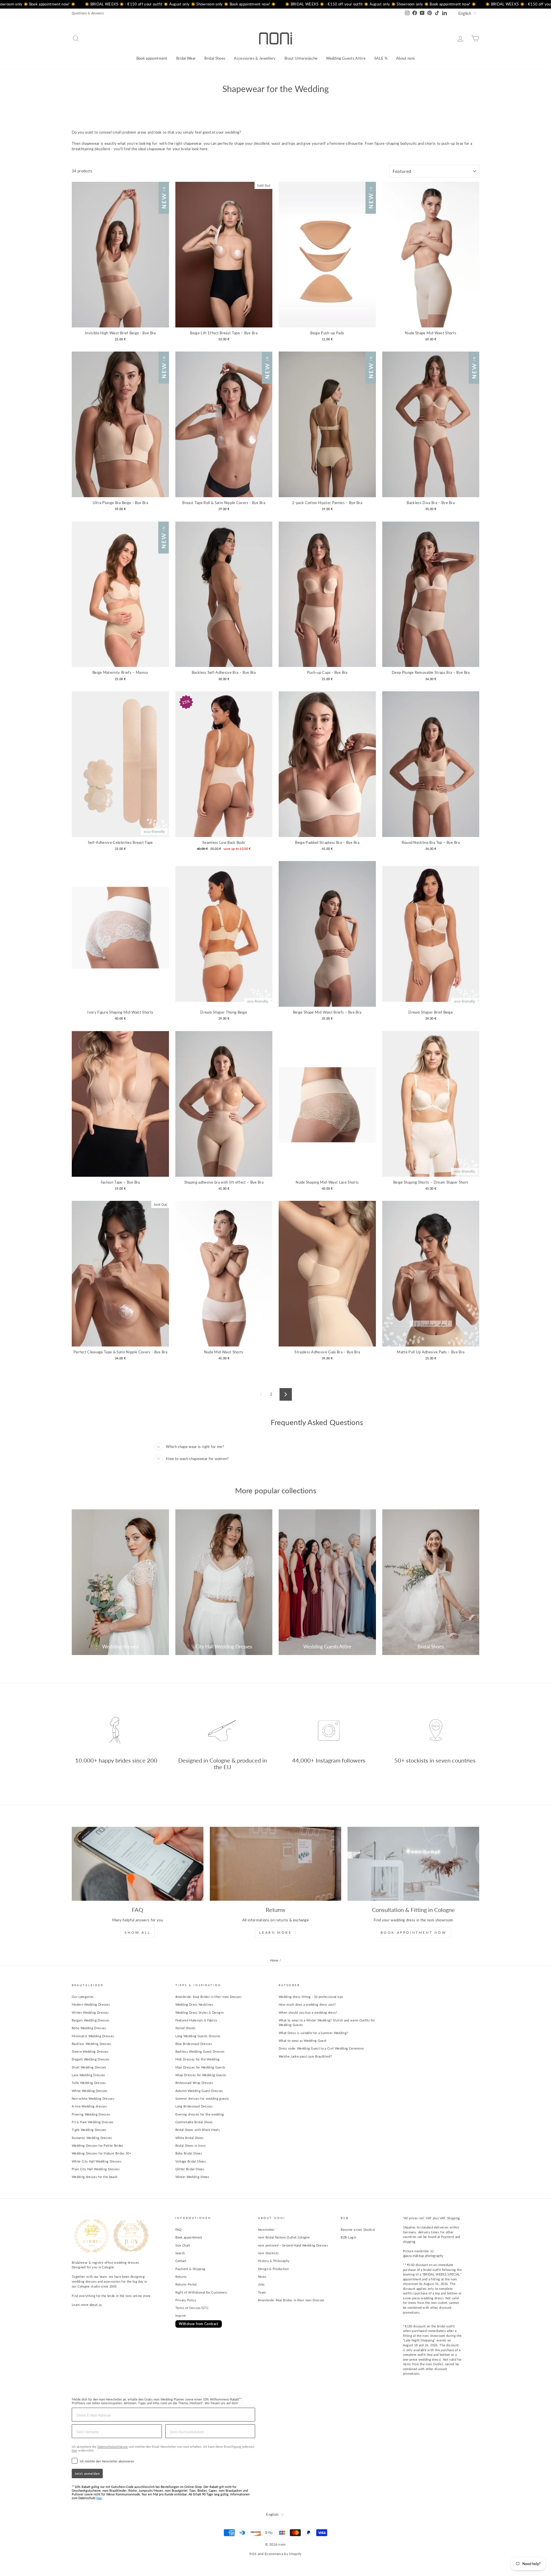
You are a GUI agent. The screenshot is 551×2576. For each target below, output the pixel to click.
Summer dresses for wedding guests (202, 2098)
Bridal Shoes (215, 58)
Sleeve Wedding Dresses (90, 2051)
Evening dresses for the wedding (200, 2114)
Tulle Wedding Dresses (89, 2083)
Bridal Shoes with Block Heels (198, 2130)
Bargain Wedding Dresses (91, 2020)
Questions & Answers (88, 13)
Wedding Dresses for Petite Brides (98, 2145)
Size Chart (183, 2245)
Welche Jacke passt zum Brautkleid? (305, 2056)
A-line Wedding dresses (89, 2106)
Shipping (454, 2218)
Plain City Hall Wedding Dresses (96, 2169)
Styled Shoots (186, 2028)
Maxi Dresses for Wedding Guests (200, 2067)
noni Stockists (268, 2253)
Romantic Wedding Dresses (92, 2138)
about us (96, 2305)
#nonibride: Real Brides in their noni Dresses (209, 1997)
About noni (405, 58)
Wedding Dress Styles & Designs (200, 2012)
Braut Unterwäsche (301, 58)
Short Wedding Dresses (89, 2067)
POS (253, 2554)
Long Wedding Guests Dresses (198, 2036)
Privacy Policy (186, 2300)
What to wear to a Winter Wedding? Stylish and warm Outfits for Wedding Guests (327, 2023)
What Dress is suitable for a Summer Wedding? (313, 2033)
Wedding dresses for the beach (95, 2177)
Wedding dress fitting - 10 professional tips (311, 1997)
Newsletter (266, 2229)
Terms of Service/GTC (192, 2308)
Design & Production (273, 2269)
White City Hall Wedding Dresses (97, 2161)
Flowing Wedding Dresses (91, 2114)
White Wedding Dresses (90, 2091)
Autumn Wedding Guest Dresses (199, 2091)
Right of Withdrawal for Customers (201, 2292)
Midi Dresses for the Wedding (198, 2059)
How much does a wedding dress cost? (307, 2004)
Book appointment (152, 58)
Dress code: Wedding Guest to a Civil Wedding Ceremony (321, 2048)
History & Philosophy (274, 2261)
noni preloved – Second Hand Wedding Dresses (293, 2245)
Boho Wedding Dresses (89, 2028)
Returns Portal (186, 2284)
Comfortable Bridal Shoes (194, 2122)
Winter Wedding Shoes (192, 2177)
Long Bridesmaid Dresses (194, 2106)
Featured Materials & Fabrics (196, 2020)
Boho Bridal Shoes (189, 2153)
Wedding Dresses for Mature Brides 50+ (101, 2153)
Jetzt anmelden (87, 2473)
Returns (181, 2277)
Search (180, 2253)
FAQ (179, 2229)
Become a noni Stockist (358, 2229)
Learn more (275, 1932)
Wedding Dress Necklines (194, 2004)
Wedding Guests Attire (346, 58)
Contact (181, 2261)
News (262, 2277)
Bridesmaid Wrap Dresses (194, 2083)
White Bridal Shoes (190, 2138)
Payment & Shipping (190, 2269)
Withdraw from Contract (199, 2324)
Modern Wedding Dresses (91, 2004)
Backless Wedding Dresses (92, 2044)
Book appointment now (414, 1932)
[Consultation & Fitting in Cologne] (413, 1864)
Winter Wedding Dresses (90, 2012)
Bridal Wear (186, 58)
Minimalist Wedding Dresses (93, 2036)
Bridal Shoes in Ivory (191, 2145)
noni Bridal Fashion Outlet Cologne (284, 2237)
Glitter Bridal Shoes (190, 2169)
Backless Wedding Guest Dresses (200, 2051)
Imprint (181, 2316)
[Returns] (276, 1864)
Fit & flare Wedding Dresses (93, 2122)
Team (262, 2292)
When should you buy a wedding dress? (308, 2012)
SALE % (381, 58)
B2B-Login (348, 2237)
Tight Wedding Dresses (89, 2130)
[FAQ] (138, 1864)
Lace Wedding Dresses (89, 2075)
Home (274, 1960)
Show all (137, 1932)
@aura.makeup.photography (423, 2256)
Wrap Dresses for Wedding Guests (201, 2075)
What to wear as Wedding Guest (302, 2041)
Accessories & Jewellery (255, 58)
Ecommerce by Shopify (283, 2554)
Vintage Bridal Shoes (191, 2161)
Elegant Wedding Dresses (91, 2059)
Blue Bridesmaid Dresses (194, 2044)
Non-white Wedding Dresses (93, 2098)
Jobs (261, 2284)
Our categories (83, 1997)
